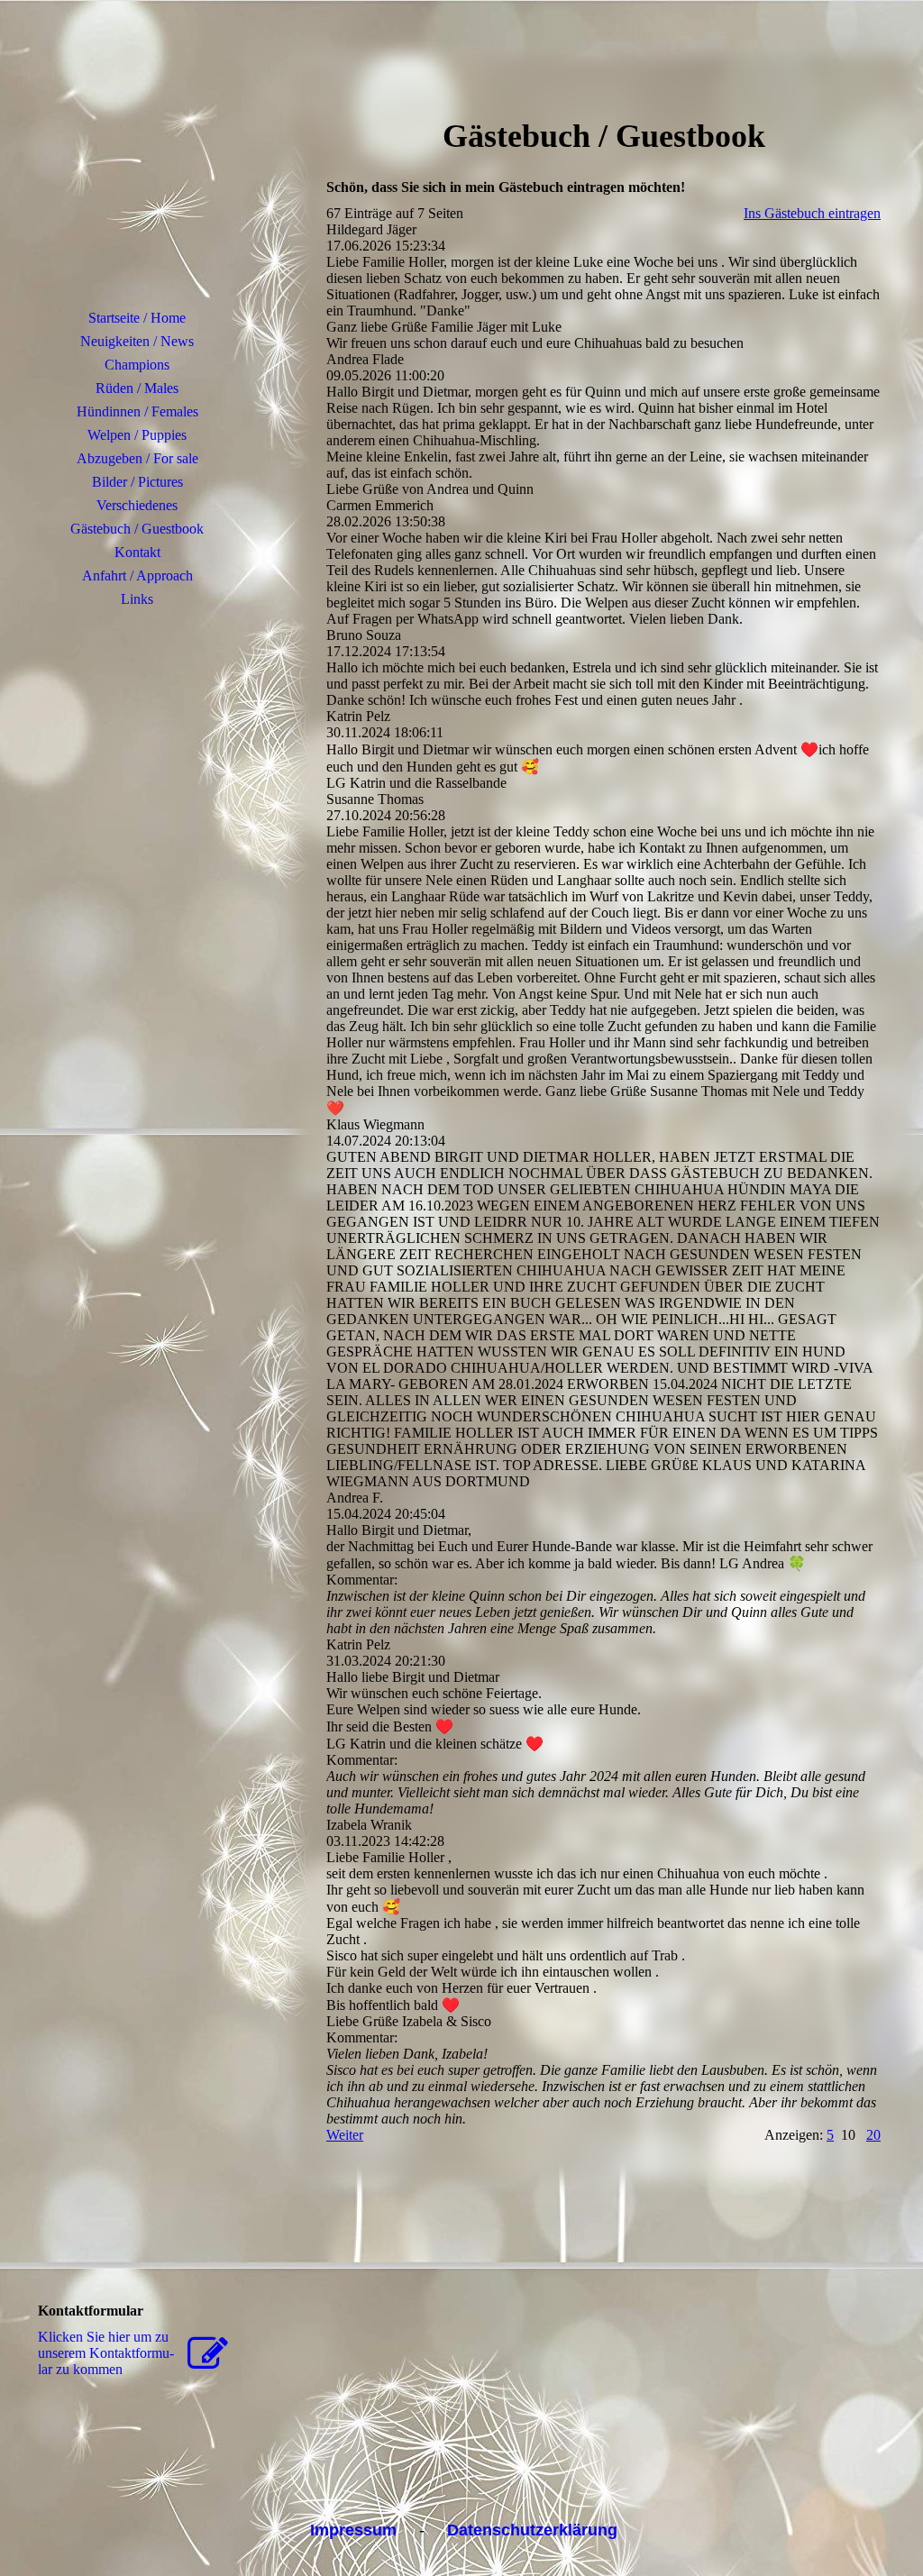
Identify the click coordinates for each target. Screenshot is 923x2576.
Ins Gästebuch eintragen (812, 213)
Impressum (353, 2530)
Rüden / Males (137, 388)
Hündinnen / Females (137, 411)
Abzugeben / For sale (137, 458)
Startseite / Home (137, 318)
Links (137, 599)
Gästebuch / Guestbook (137, 529)
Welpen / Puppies (137, 435)
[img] (137, 167)
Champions (137, 365)
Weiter (345, 2135)
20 (873, 2135)
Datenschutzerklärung (532, 2530)
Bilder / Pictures (137, 482)
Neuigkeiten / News (137, 341)
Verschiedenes (137, 505)
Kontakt (137, 552)
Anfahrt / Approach (137, 575)
